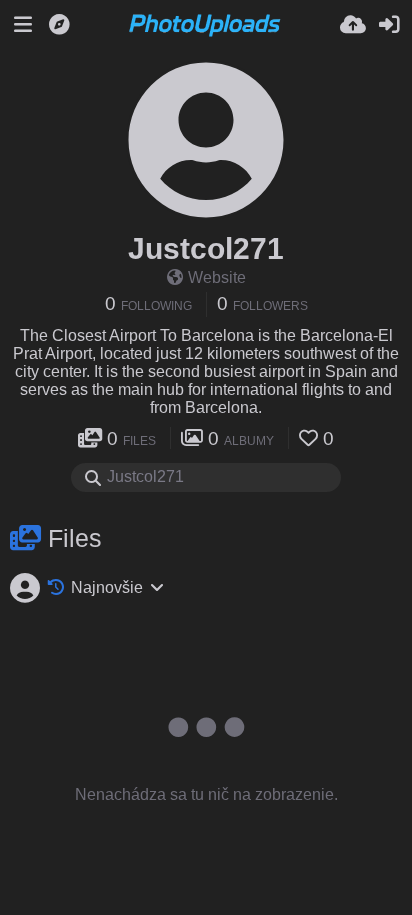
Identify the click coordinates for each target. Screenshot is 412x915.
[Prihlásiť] (389, 25)
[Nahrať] (353, 25)
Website (217, 277)
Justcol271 (206, 248)
